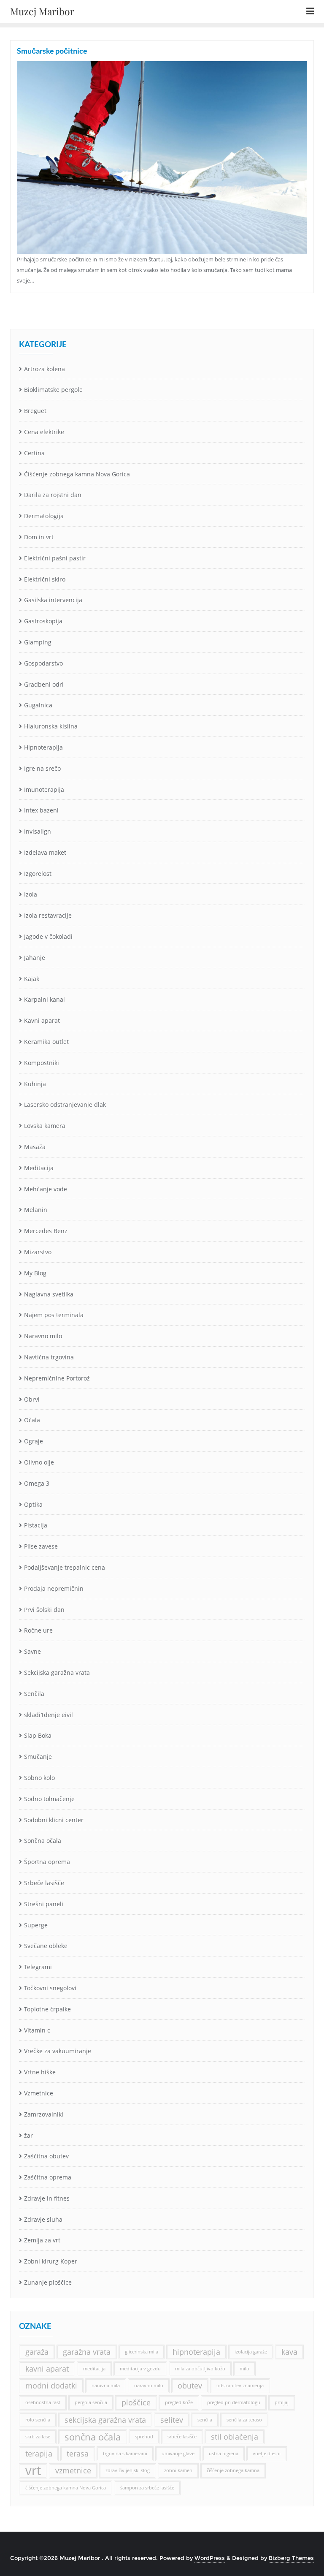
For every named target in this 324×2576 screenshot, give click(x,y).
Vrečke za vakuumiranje (58, 2051)
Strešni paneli (44, 1904)
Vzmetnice (39, 2093)
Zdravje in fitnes (47, 2198)
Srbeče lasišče (44, 1883)
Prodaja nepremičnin (54, 1588)
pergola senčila (91, 2402)
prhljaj (282, 2402)
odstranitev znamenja (240, 2386)
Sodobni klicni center (54, 1820)
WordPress (210, 2558)
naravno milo (149, 2386)
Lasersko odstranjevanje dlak (65, 1105)
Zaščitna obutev (46, 2156)
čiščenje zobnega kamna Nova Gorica (66, 2488)
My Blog (35, 1273)
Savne (32, 1651)
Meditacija (39, 1168)
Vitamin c (37, 2030)
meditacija (94, 2369)
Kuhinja (35, 1084)
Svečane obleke (46, 1946)
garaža (37, 2352)
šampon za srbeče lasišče (147, 2488)
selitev (172, 2420)
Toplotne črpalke (47, 2009)
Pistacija (36, 1525)
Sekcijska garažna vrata (57, 1672)
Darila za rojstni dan (53, 495)
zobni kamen (178, 2470)
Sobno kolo (39, 1778)
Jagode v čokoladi (48, 936)
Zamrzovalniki (44, 2114)
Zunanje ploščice (48, 2282)
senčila (205, 2420)
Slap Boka (38, 1735)
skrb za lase (38, 2437)
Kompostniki (42, 1063)
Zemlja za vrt (42, 2240)
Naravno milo (43, 1336)
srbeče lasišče (182, 2437)
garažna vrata (87, 2352)
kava (289, 2352)
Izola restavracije (48, 915)
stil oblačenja (235, 2437)
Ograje (34, 1441)
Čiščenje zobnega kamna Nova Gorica (77, 474)
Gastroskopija (43, 621)
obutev (190, 2386)
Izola (31, 894)
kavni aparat (47, 2369)
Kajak (32, 979)
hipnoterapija (196, 2352)
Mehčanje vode (46, 1189)
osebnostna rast (43, 2402)
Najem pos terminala (54, 1315)
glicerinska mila (142, 2352)
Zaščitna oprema (48, 2177)
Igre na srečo (42, 768)
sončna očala (93, 2437)
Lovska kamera (45, 1126)
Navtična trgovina (49, 1357)
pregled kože (179, 2402)
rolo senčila (38, 2420)
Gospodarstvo (43, 663)
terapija (39, 2454)
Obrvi (32, 1399)
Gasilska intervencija (53, 600)
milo (244, 2369)
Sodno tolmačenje (49, 1799)
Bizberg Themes (291, 2558)
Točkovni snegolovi (50, 1988)
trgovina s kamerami (125, 2454)
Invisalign (38, 831)
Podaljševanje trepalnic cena (65, 1567)
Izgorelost (38, 874)
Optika (33, 1504)
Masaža (35, 1147)
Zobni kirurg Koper (51, 2261)
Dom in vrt (39, 537)
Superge (36, 1925)
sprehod (144, 2437)
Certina (34, 453)
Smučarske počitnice (52, 51)
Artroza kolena (45, 369)
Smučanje (38, 1757)
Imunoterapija (44, 789)
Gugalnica (38, 705)
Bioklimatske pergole (53, 390)
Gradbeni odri (44, 684)
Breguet (35, 411)
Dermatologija (44, 516)
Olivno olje (39, 1462)
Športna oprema (47, 1862)
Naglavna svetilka (49, 1294)
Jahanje (35, 958)
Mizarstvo (38, 1252)
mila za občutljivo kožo (200, 2369)
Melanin (36, 1210)
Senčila (34, 1694)
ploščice (136, 2402)
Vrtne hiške (40, 2072)
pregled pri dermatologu (234, 2402)
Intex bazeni (41, 810)
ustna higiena (224, 2454)
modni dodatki (51, 2386)
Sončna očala (43, 1841)
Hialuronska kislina (51, 726)
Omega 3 (37, 1483)
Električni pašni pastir (55, 558)
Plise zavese (41, 1546)
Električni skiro (45, 579)
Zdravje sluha (43, 2219)
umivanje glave (178, 2454)
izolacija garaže (251, 2352)
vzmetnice (73, 2470)
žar (28, 2135)
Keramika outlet (46, 1042)
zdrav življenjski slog (128, 2470)
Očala (32, 1420)
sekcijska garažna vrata (105, 2420)
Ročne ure (38, 1630)
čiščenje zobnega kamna (233, 2470)
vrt (33, 2471)
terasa (78, 2454)
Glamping (38, 642)
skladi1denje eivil (49, 1715)
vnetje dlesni (267, 2454)
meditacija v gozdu (140, 2369)
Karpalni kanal (45, 999)
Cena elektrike (44, 432)
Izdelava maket (45, 852)
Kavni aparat (42, 1020)
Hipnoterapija (43, 747)
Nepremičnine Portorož (57, 1378)
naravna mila (106, 2386)
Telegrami (38, 1967)
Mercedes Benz (46, 1231)
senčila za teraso (244, 2420)
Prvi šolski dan (44, 1610)
